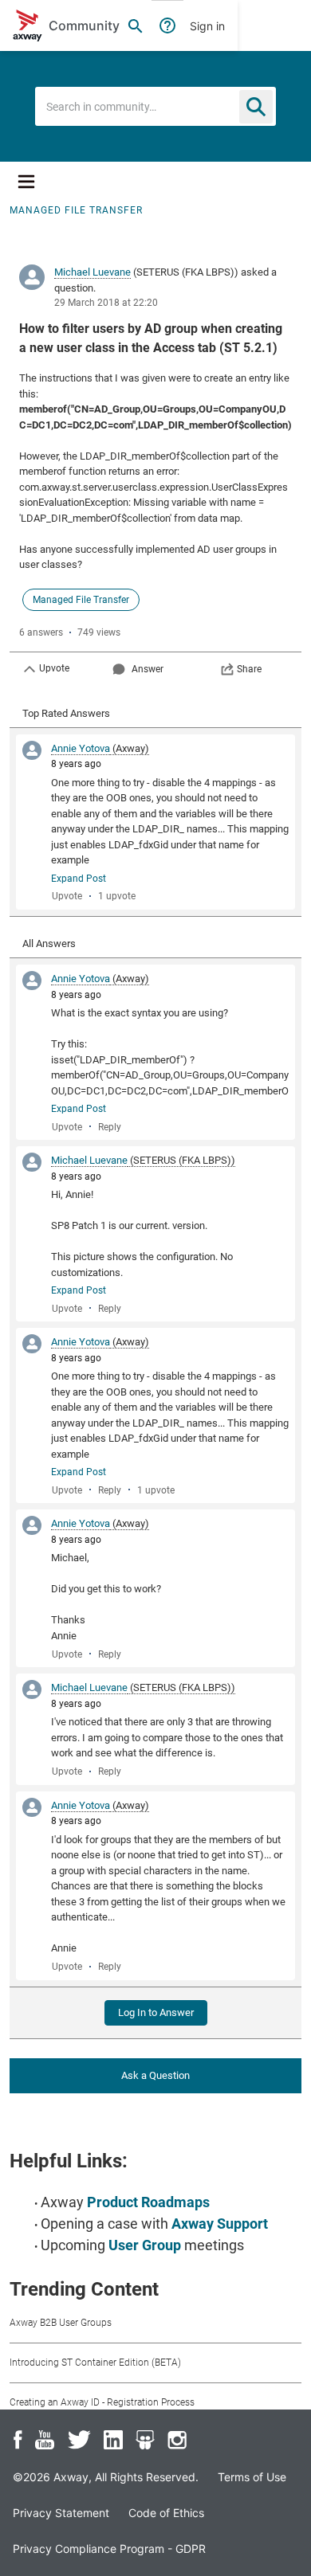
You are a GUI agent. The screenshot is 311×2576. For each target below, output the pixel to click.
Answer (148, 669)
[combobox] (155, 106)
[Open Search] (136, 25)
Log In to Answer (156, 2012)
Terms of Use (252, 2477)
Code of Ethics (166, 2513)
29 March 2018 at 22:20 (106, 303)
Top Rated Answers (66, 713)
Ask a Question (155, 2075)
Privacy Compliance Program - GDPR (109, 2549)
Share (249, 669)
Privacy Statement (61, 2513)
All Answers (49, 943)
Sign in (207, 26)
